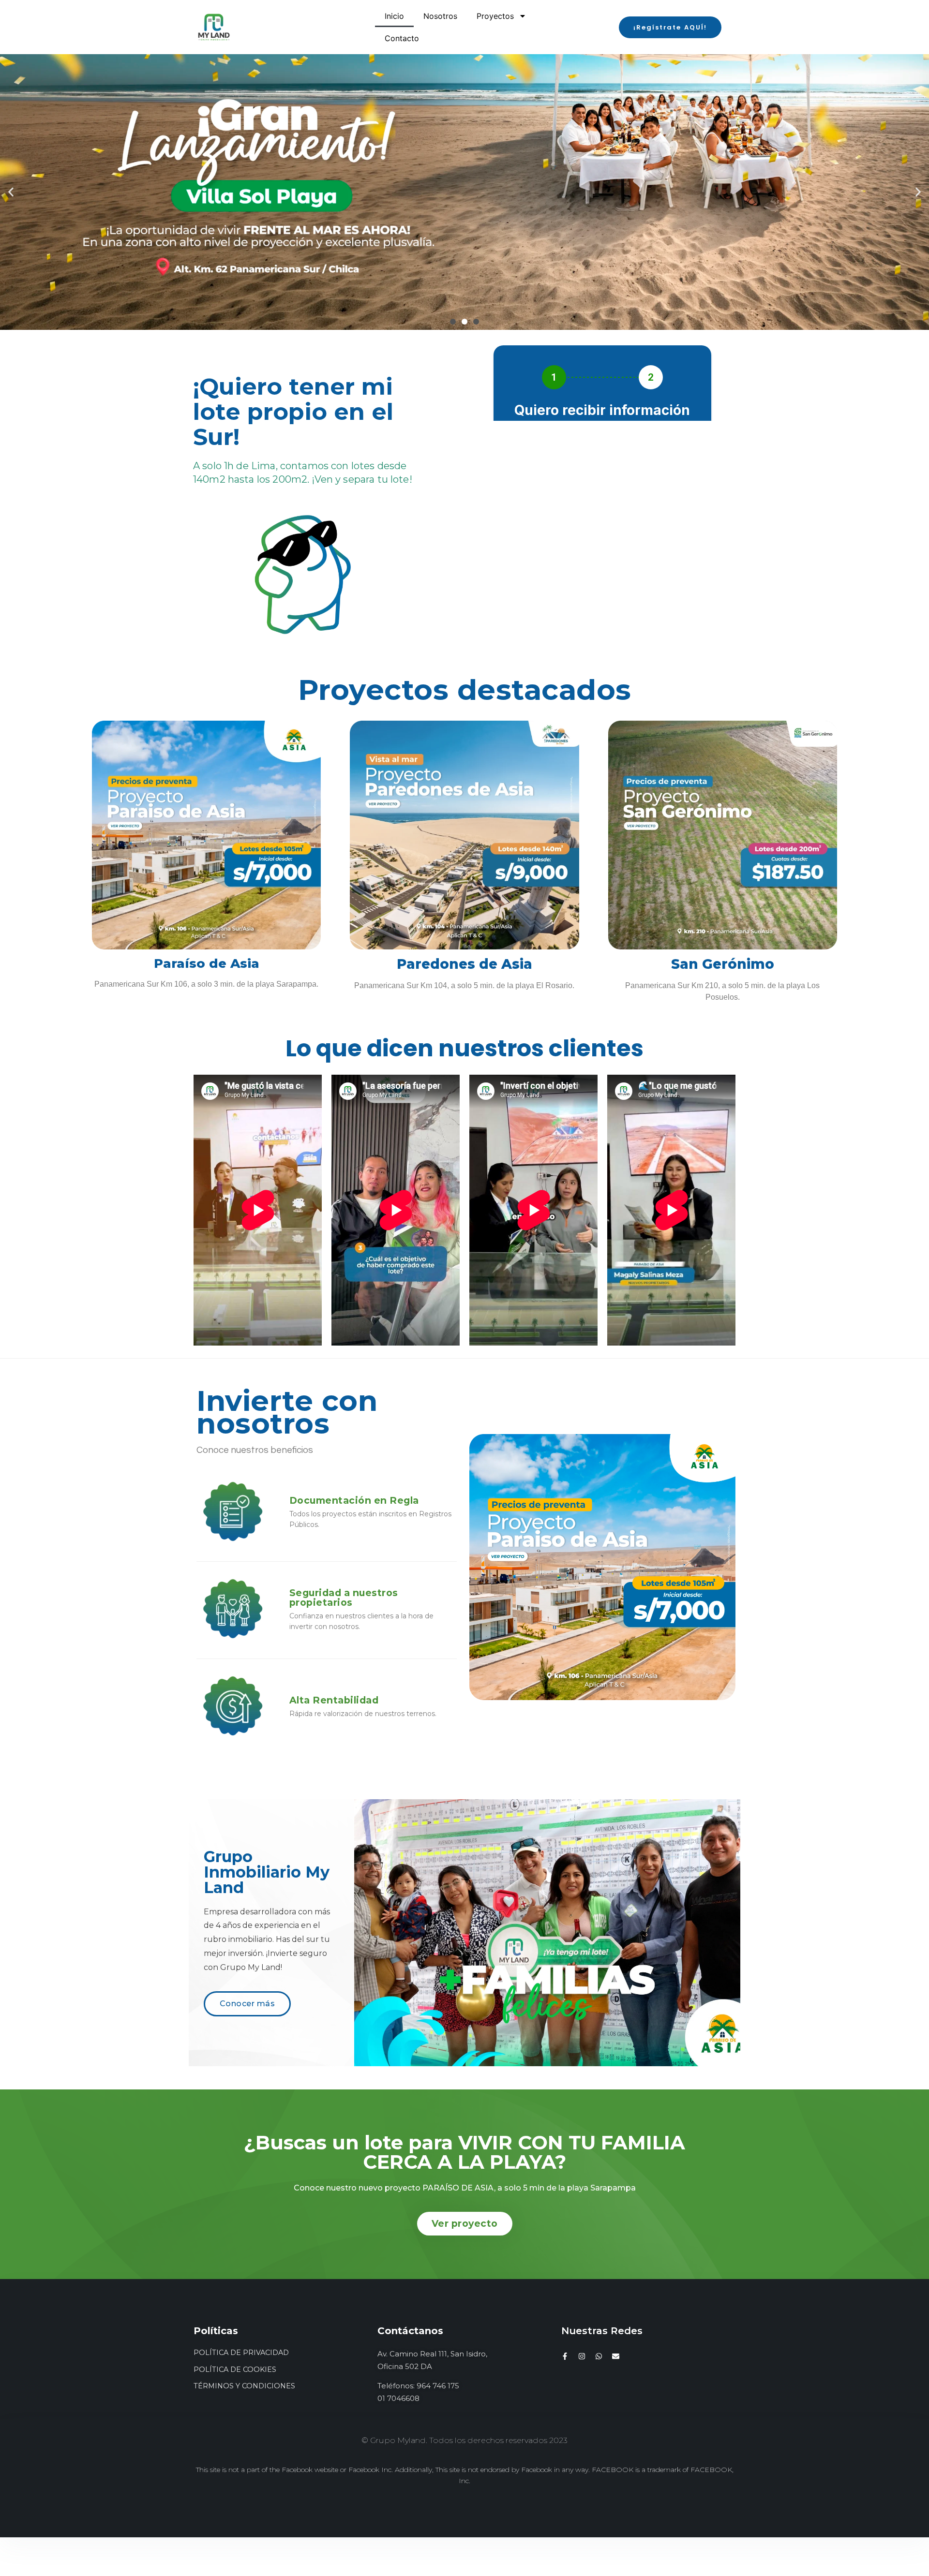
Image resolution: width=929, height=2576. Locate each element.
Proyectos (495, 16)
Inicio (394, 16)
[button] (670, 27)
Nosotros (440, 16)
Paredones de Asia (464, 964)
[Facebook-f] (565, 2356)
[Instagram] (582, 2356)
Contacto (402, 38)
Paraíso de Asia (207, 963)
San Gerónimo (723, 964)
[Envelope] (616, 2356)
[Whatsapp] (599, 2356)
